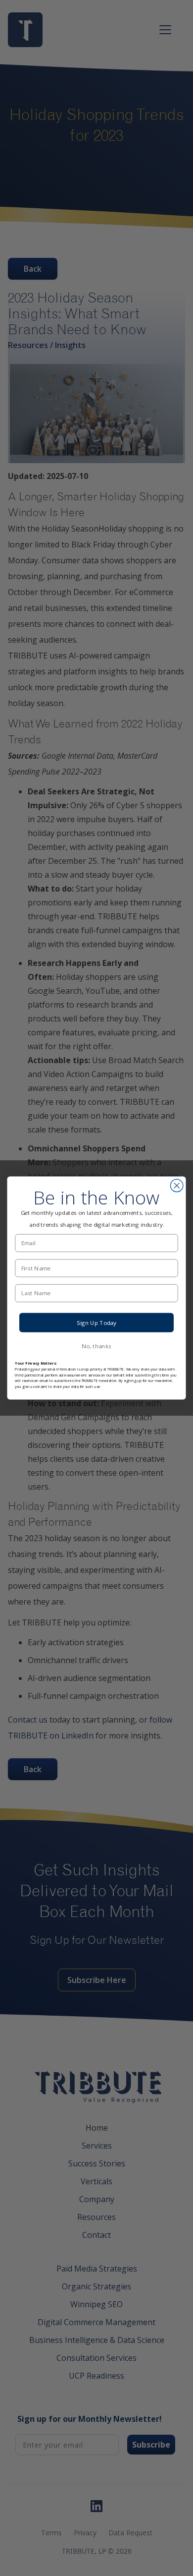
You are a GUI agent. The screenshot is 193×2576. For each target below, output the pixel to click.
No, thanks (96, 1346)
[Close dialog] (177, 1185)
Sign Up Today (96, 1322)
